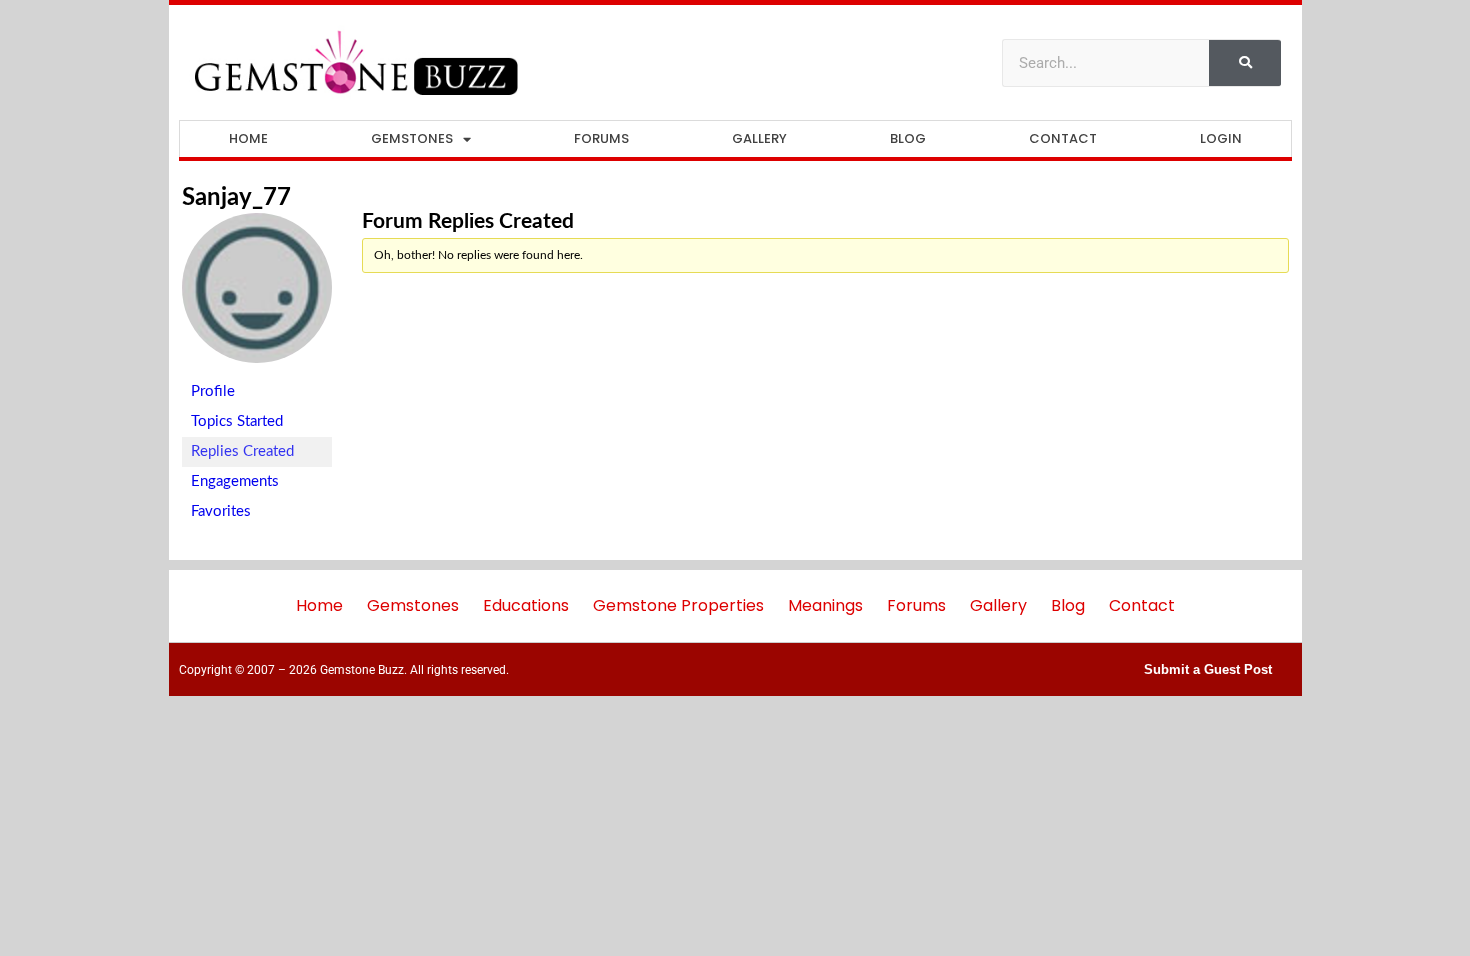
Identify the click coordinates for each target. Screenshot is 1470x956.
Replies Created (242, 451)
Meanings (825, 605)
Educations (526, 605)
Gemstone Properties (678, 605)
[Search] (1245, 63)
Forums (601, 138)
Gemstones (412, 138)
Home (248, 138)
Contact (1063, 138)
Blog (908, 138)
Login (1221, 138)
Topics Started (237, 421)
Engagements (235, 481)
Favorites (221, 511)
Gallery (759, 138)
